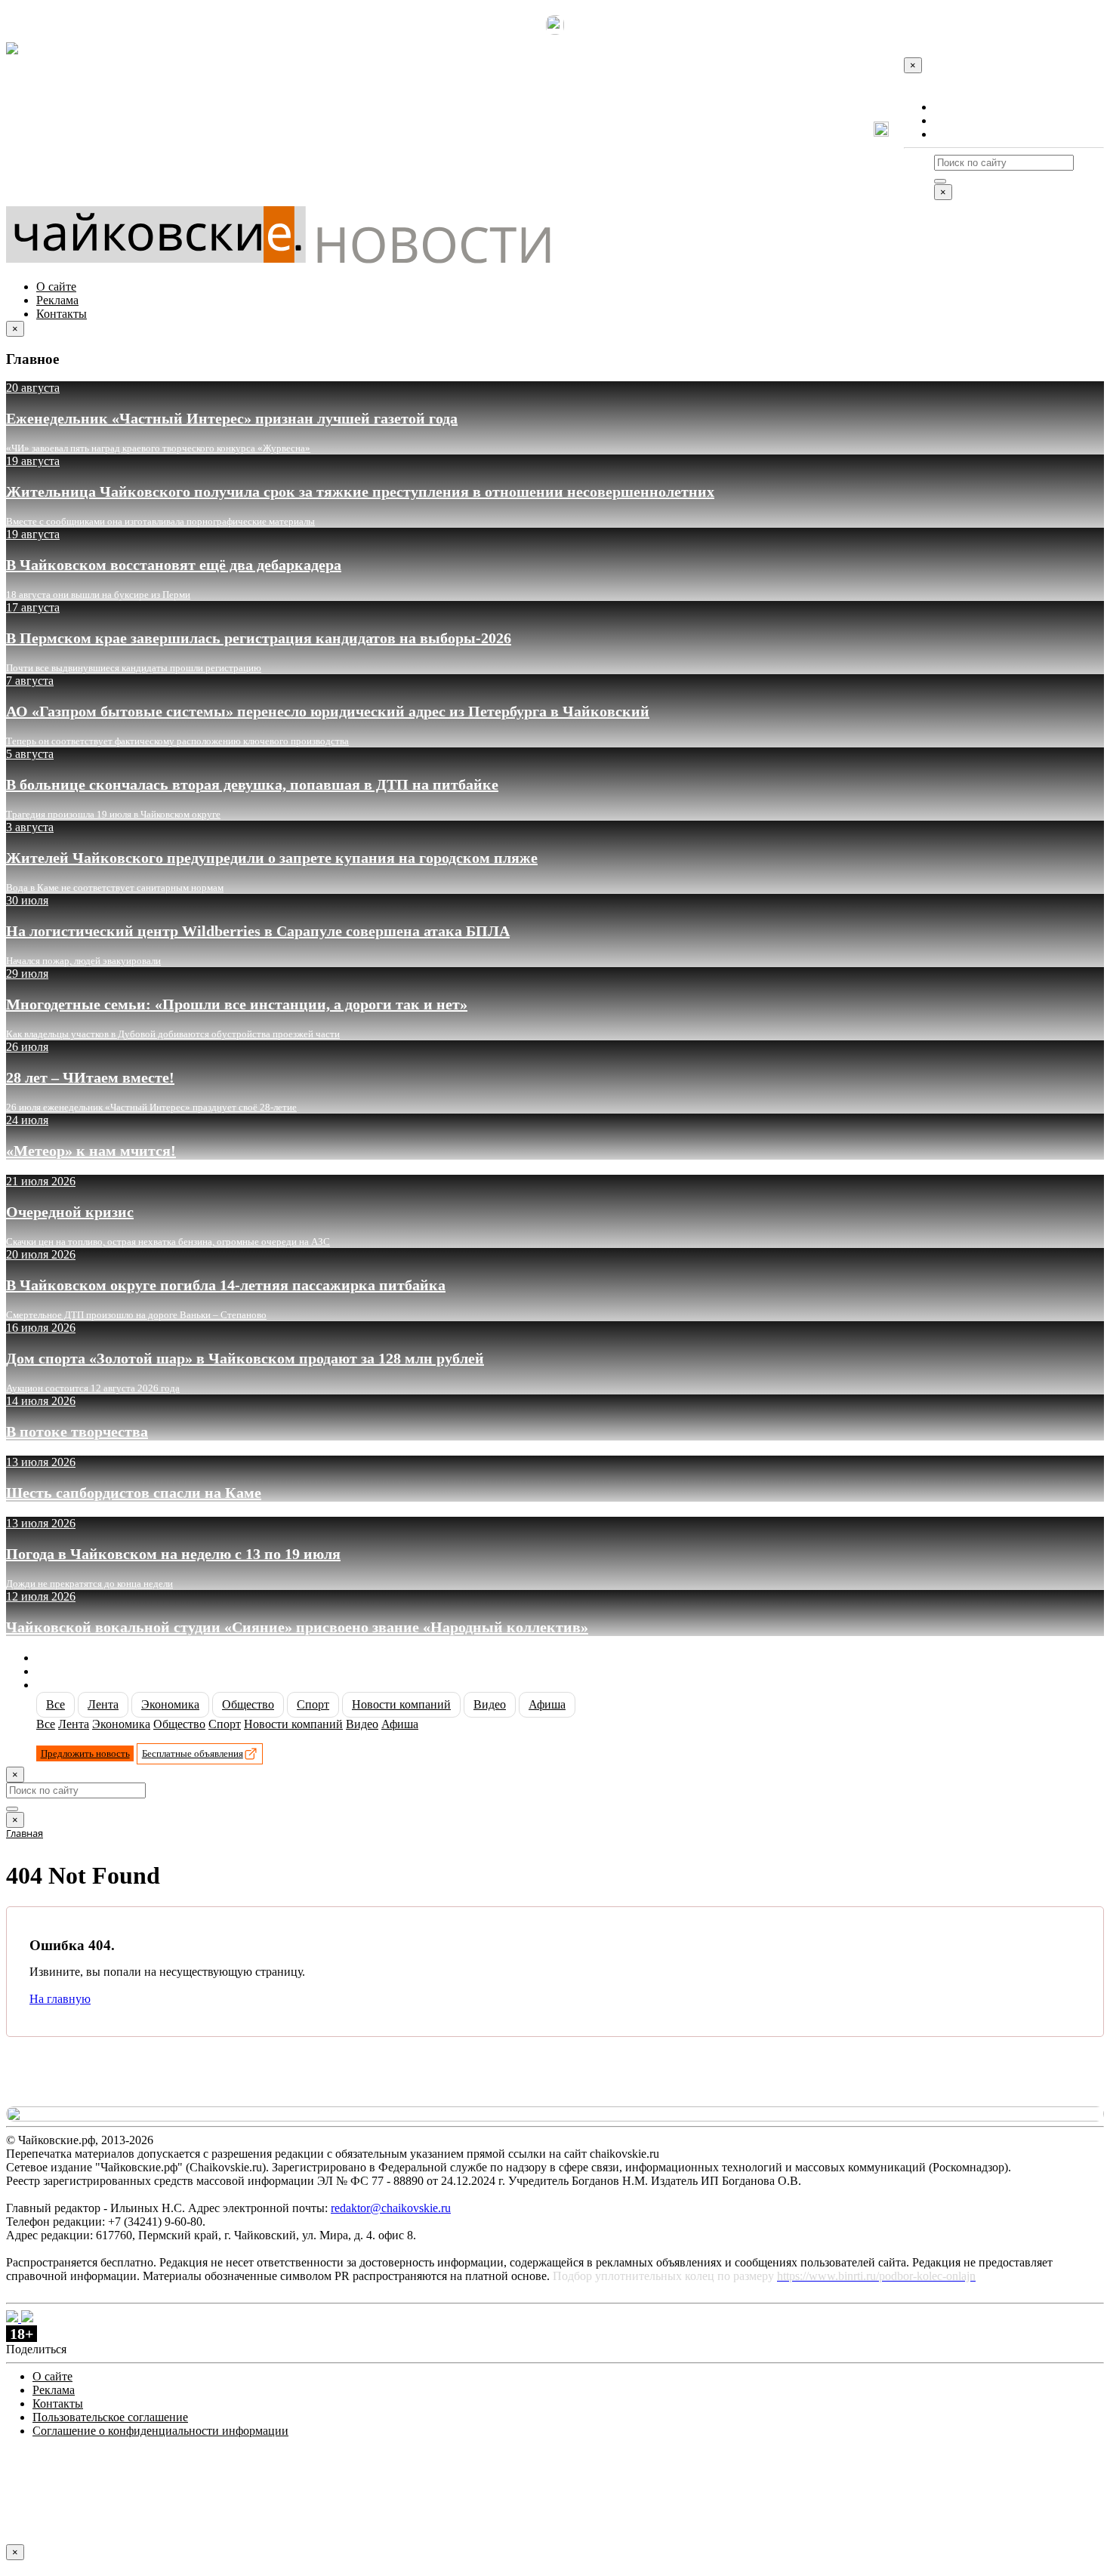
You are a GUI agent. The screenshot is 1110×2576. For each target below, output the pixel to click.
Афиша (547, 1704)
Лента (103, 1704)
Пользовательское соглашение (110, 2417)
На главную (60, 1999)
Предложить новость (85, 1753)
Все (55, 1704)
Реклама (955, 120)
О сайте (954, 107)
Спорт (313, 1704)
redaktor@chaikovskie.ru (391, 2208)
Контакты (959, 134)
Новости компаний (401, 1704)
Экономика (170, 1704)
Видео (490, 1704)
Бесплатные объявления (193, 1753)
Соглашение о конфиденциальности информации (160, 2431)
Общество (248, 1704)
